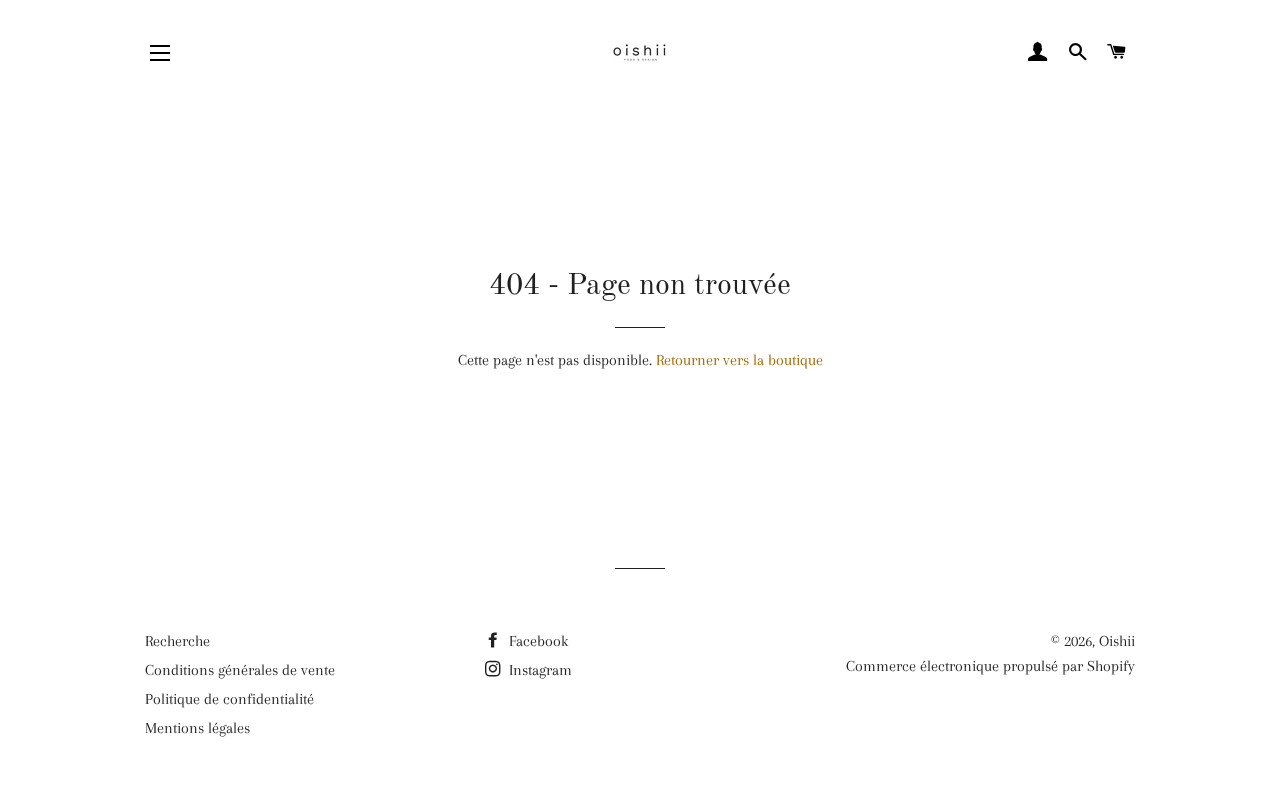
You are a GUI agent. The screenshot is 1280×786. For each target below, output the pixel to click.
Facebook (536, 641)
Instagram (538, 670)
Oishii (1117, 641)
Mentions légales (197, 728)
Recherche (177, 641)
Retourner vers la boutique (739, 360)
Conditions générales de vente (240, 670)
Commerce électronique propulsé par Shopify (990, 666)
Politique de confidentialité (229, 699)
